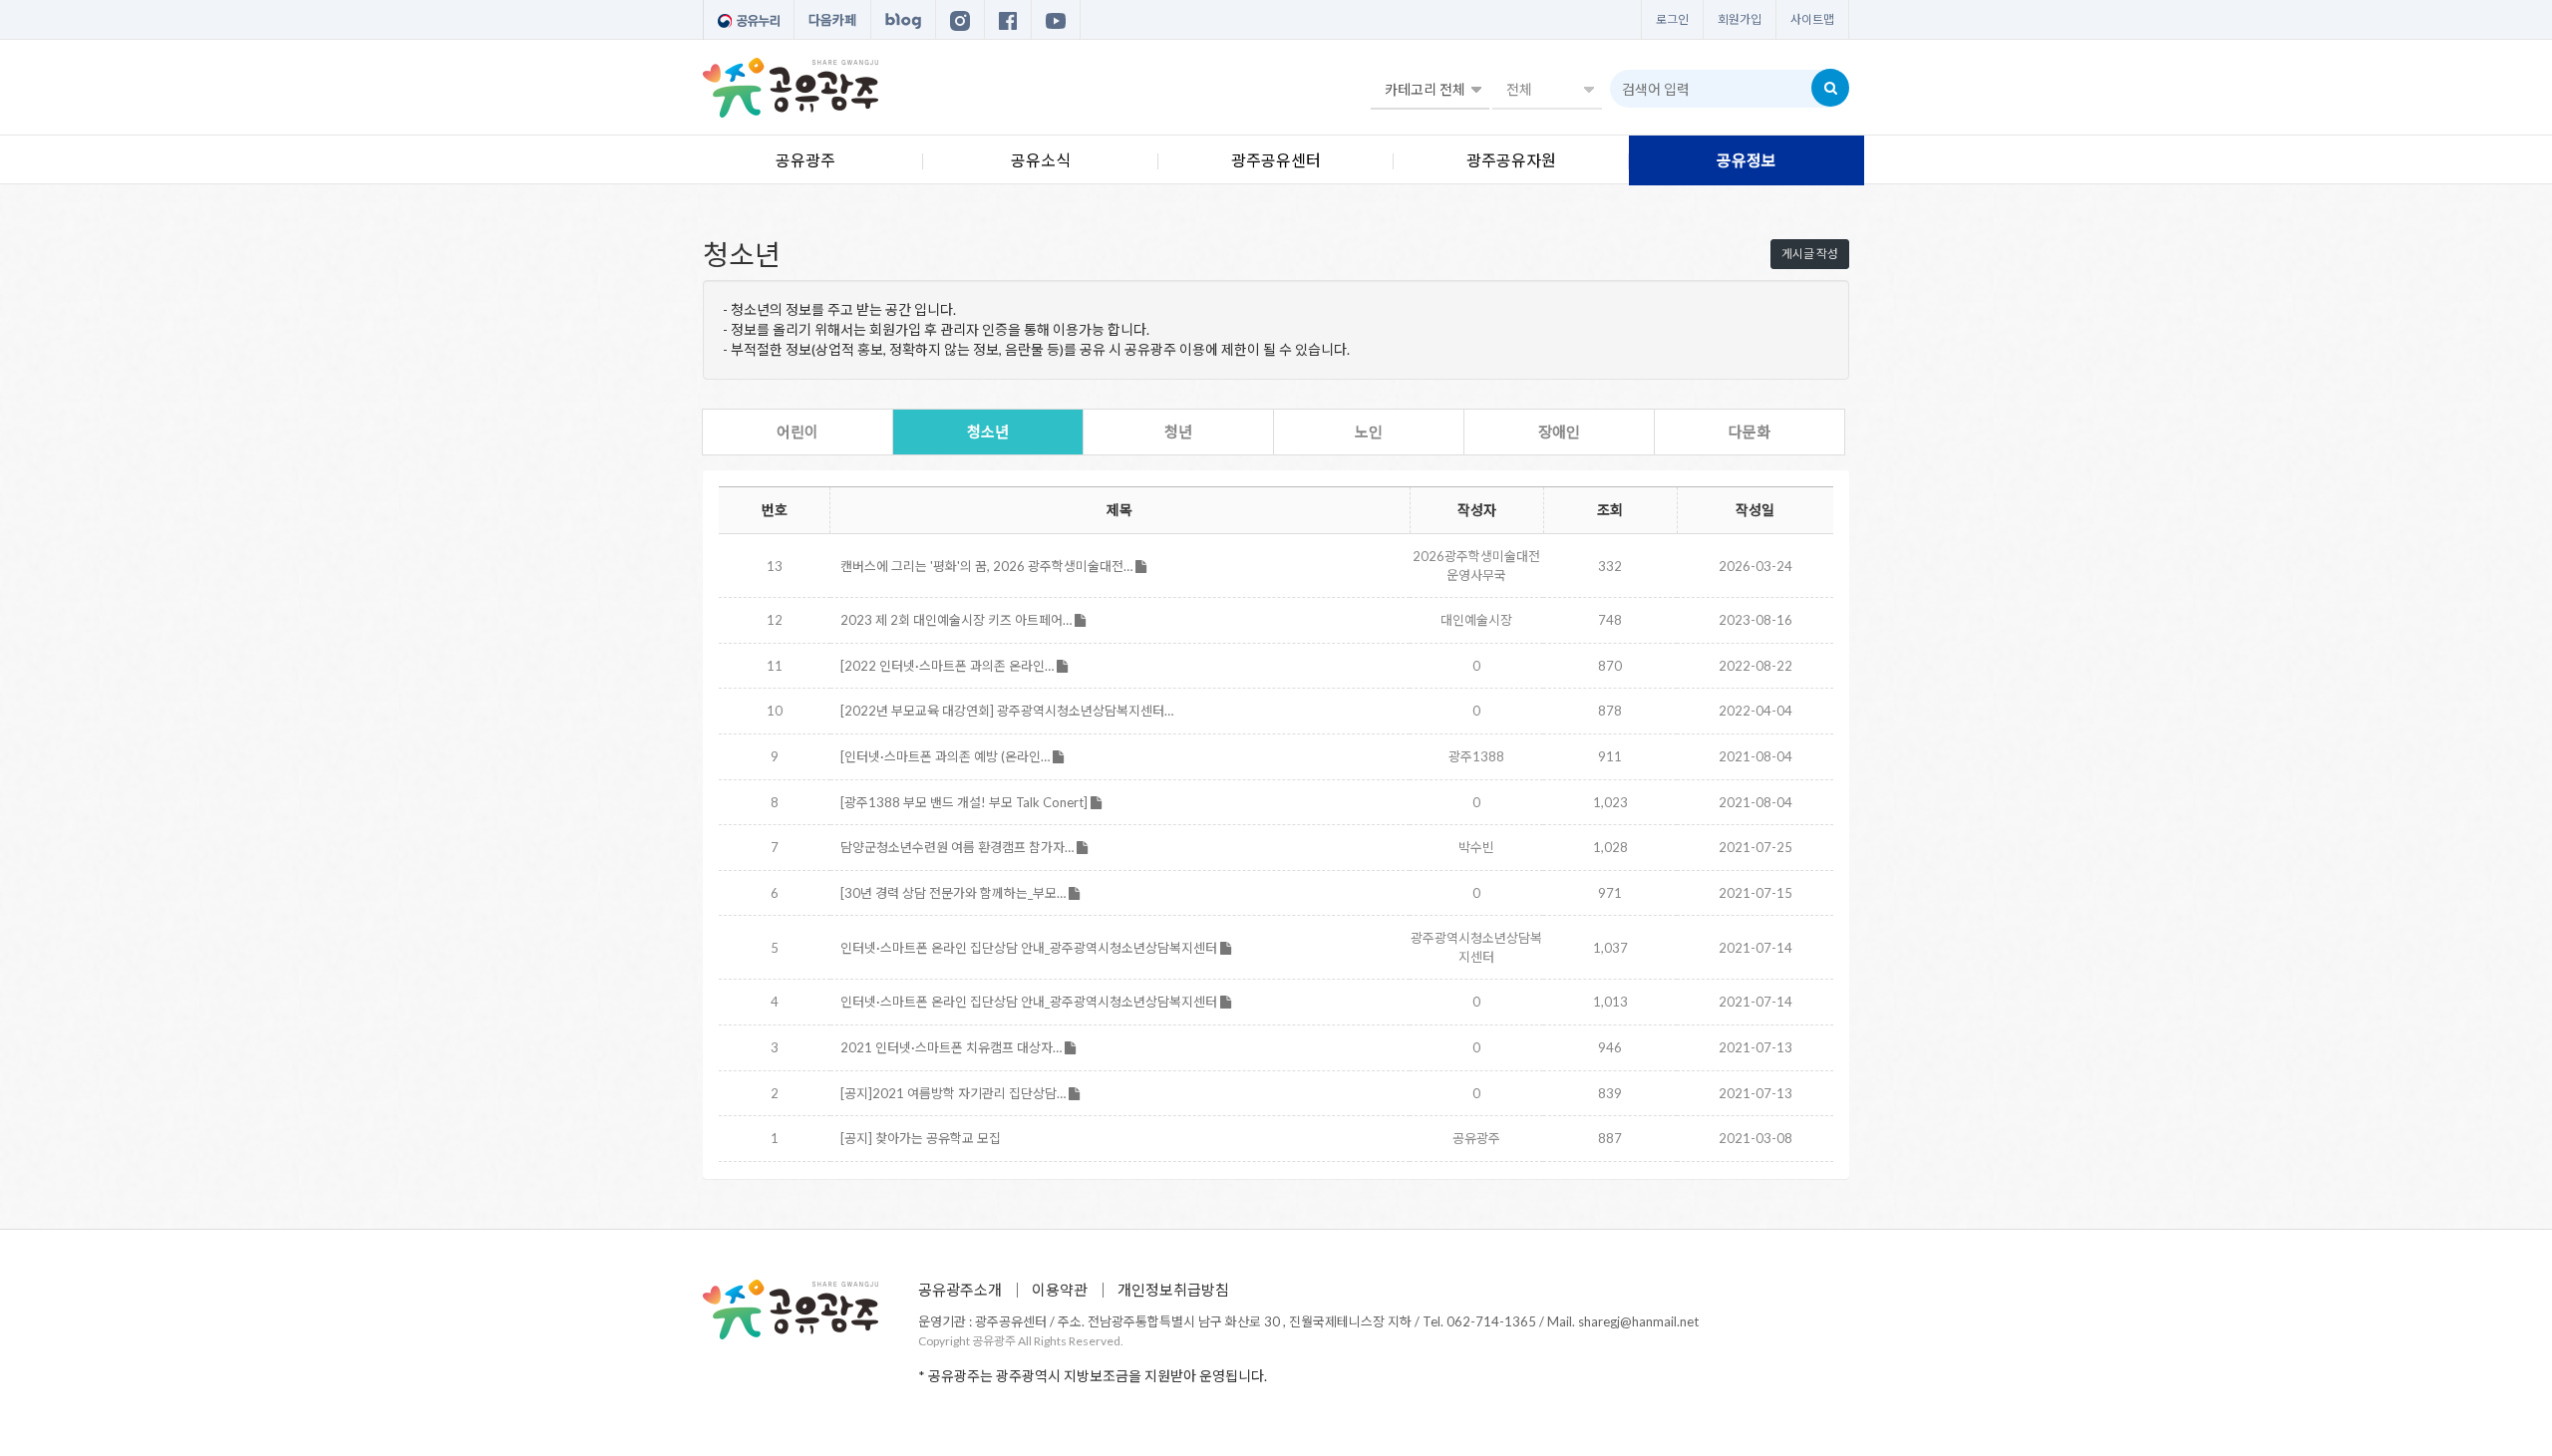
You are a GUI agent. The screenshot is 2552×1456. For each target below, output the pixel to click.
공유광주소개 (960, 1290)
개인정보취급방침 (1173, 1290)
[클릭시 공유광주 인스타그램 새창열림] (960, 20)
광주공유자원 (1511, 160)
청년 (1178, 432)
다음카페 (832, 20)
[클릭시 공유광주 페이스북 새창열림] (1008, 20)
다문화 (1750, 432)
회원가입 (1740, 19)
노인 (1369, 432)
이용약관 (1060, 1290)
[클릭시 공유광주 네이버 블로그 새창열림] (903, 20)
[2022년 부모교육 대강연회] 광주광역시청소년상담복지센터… (1007, 711)
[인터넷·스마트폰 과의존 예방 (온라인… (947, 756)
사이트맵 (1812, 19)
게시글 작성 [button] (1810, 254)
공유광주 (805, 160)
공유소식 (1041, 160)
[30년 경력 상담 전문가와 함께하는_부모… (955, 893)
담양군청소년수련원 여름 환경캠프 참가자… (958, 847)
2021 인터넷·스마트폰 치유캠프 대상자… (953, 1047)
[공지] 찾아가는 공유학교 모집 (921, 1138)
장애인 (1559, 432)
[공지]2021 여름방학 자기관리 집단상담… (955, 1093)
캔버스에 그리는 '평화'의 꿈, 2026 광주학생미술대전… (988, 566)
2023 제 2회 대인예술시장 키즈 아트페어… (957, 620)
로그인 (1672, 19)
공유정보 (1747, 160)
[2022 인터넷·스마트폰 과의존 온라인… (949, 666)
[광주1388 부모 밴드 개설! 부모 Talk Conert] (965, 802)
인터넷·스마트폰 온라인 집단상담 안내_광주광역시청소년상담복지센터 (1030, 948)
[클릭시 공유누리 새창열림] (749, 20)
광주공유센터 (1276, 160)
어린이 (797, 432)
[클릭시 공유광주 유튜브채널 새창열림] (1056, 20)
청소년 (988, 432)
